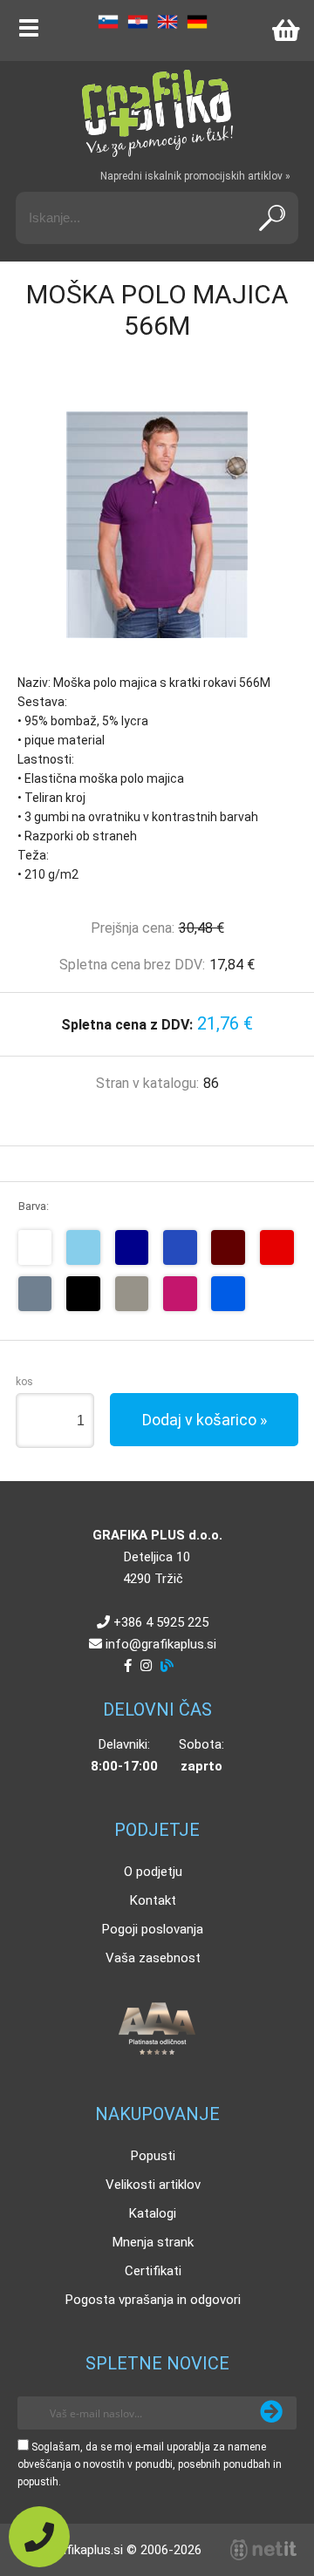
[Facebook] (128, 1666)
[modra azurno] (228, 1294)
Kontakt (153, 1900)
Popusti (153, 2156)
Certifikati (153, 2271)
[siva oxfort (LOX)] (132, 1294)
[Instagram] (146, 1666)
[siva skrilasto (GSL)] (35, 1294)
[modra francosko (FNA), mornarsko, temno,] (132, 1247)
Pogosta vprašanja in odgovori (153, 2300)
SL (108, 22)
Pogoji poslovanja (153, 1929)
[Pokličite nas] (39, 2537)
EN (167, 22)
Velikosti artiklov (153, 2185)
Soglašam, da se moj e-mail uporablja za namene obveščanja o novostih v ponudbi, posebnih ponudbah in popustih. (150, 2464)
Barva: (34, 1206)
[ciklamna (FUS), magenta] (180, 1294)
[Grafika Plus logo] (157, 113)
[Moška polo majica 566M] (157, 525)
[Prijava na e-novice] (271, 2413)
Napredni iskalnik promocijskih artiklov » (195, 176)
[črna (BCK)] (83, 1294)
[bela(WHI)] (35, 1247)
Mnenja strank (153, 2242)
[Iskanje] (272, 218)
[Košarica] (285, 31)
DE (197, 22)
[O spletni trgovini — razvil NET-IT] (263, 2550)
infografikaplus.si (161, 1644)
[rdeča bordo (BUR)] (228, 1247)
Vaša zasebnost (153, 1958)
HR (138, 22)
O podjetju (153, 1872)
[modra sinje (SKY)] (83, 1247)
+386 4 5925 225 (161, 1622)
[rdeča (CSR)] (277, 1247)
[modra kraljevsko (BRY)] (180, 1247)
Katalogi (153, 2213)
